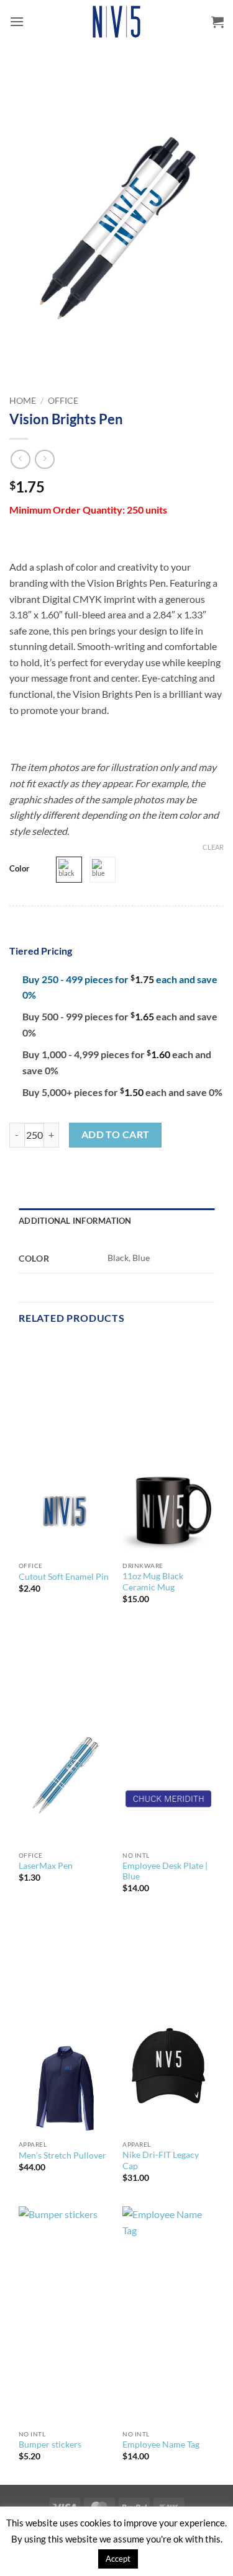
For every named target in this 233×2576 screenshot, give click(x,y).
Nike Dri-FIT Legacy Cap (161, 2160)
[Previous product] (44, 459)
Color (19, 869)
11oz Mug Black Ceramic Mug (153, 1582)
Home (23, 401)
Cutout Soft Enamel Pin (64, 1577)
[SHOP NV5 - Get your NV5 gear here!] (117, 22)
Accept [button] (118, 2559)
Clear (213, 847)
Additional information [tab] (75, 1221)
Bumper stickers (50, 2445)
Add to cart (116, 1134)
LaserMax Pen (46, 1866)
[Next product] (20, 459)
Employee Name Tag (161, 2445)
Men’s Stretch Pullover (62, 2155)
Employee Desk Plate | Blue (165, 1871)
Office (63, 401)
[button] (17, 21)
